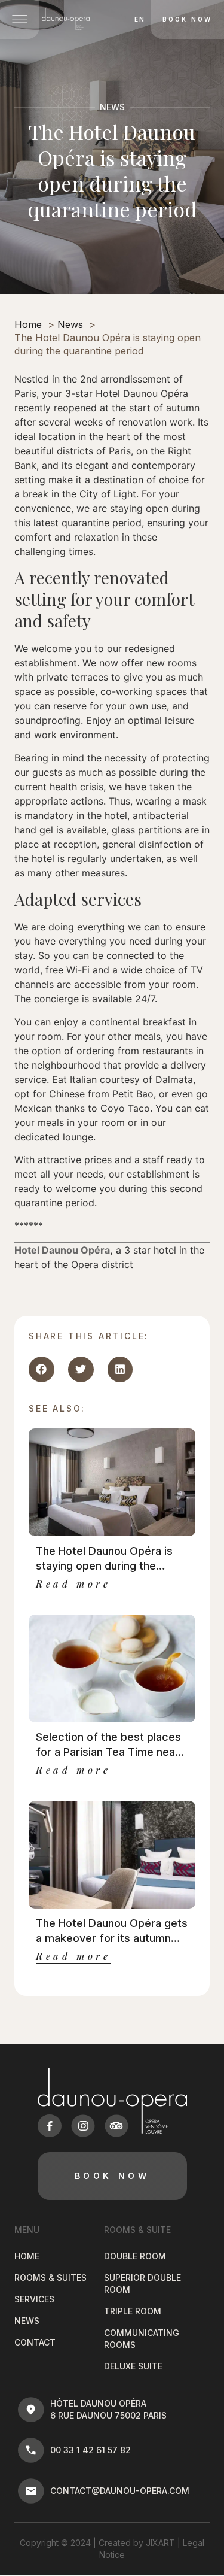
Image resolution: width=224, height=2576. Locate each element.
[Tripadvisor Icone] (116, 2126)
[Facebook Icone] (50, 2126)
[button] (42, 1369)
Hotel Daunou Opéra (62, 1250)
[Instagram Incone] (83, 2126)
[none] (136, 19)
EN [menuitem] (140, 20)
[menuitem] (139, 19)
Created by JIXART (137, 2543)
